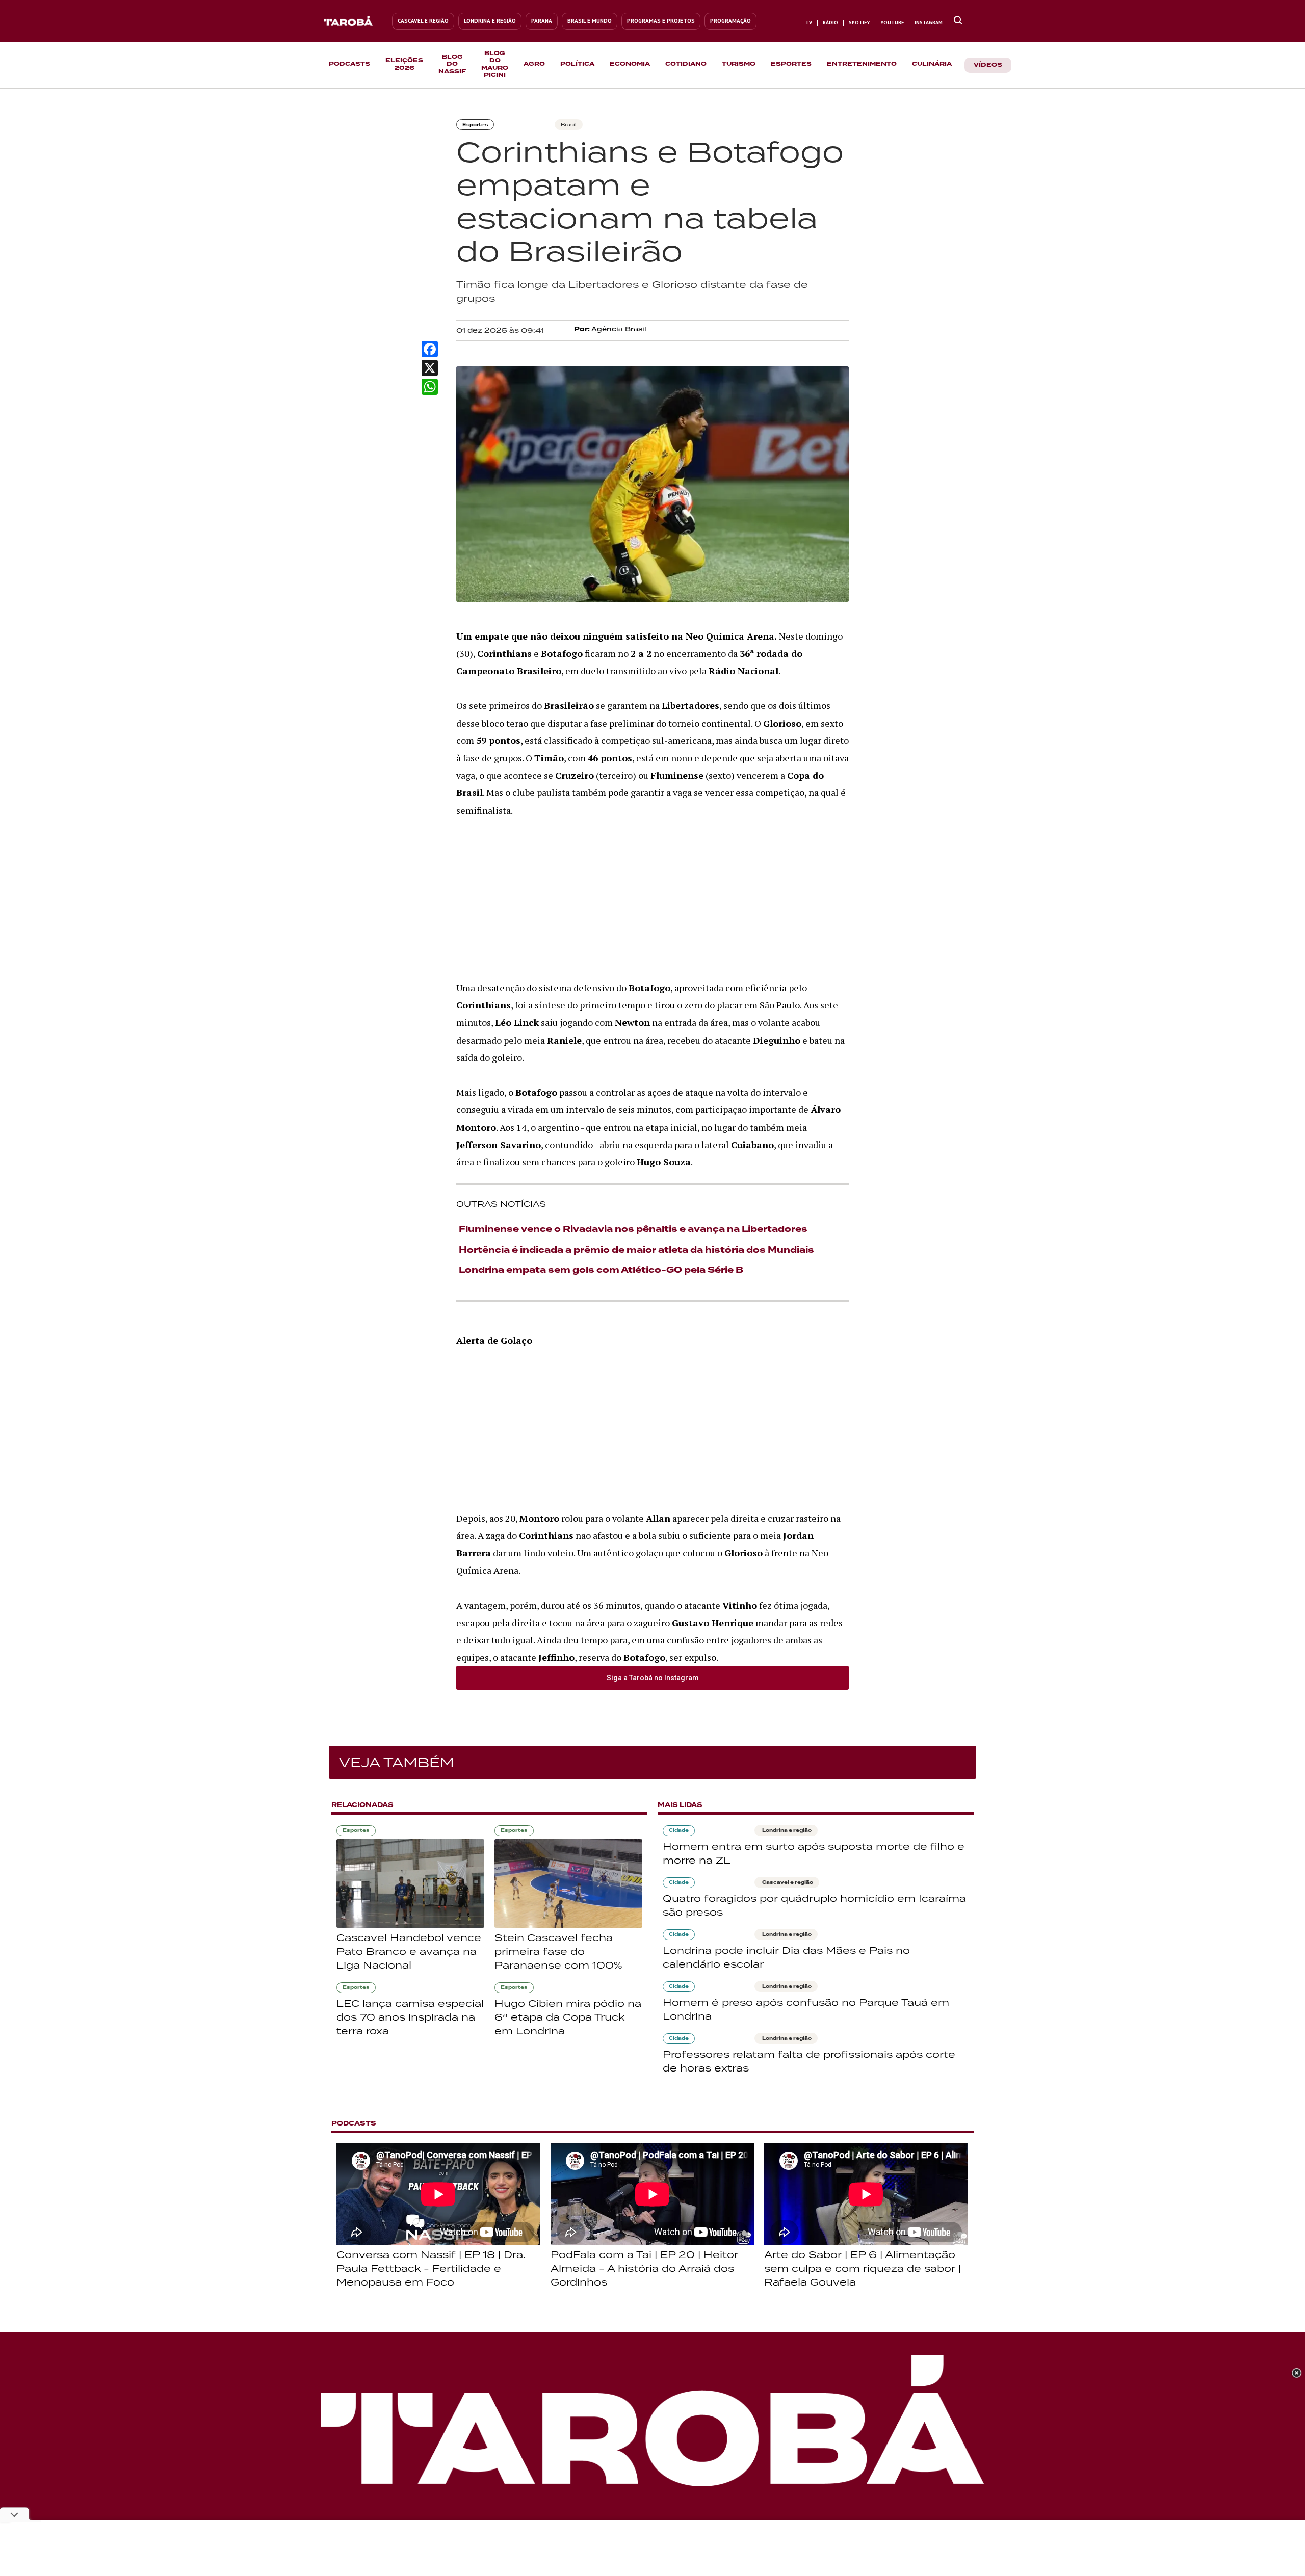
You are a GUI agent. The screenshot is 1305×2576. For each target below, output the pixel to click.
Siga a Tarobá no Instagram (653, 1678)
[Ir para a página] (958, 21)
